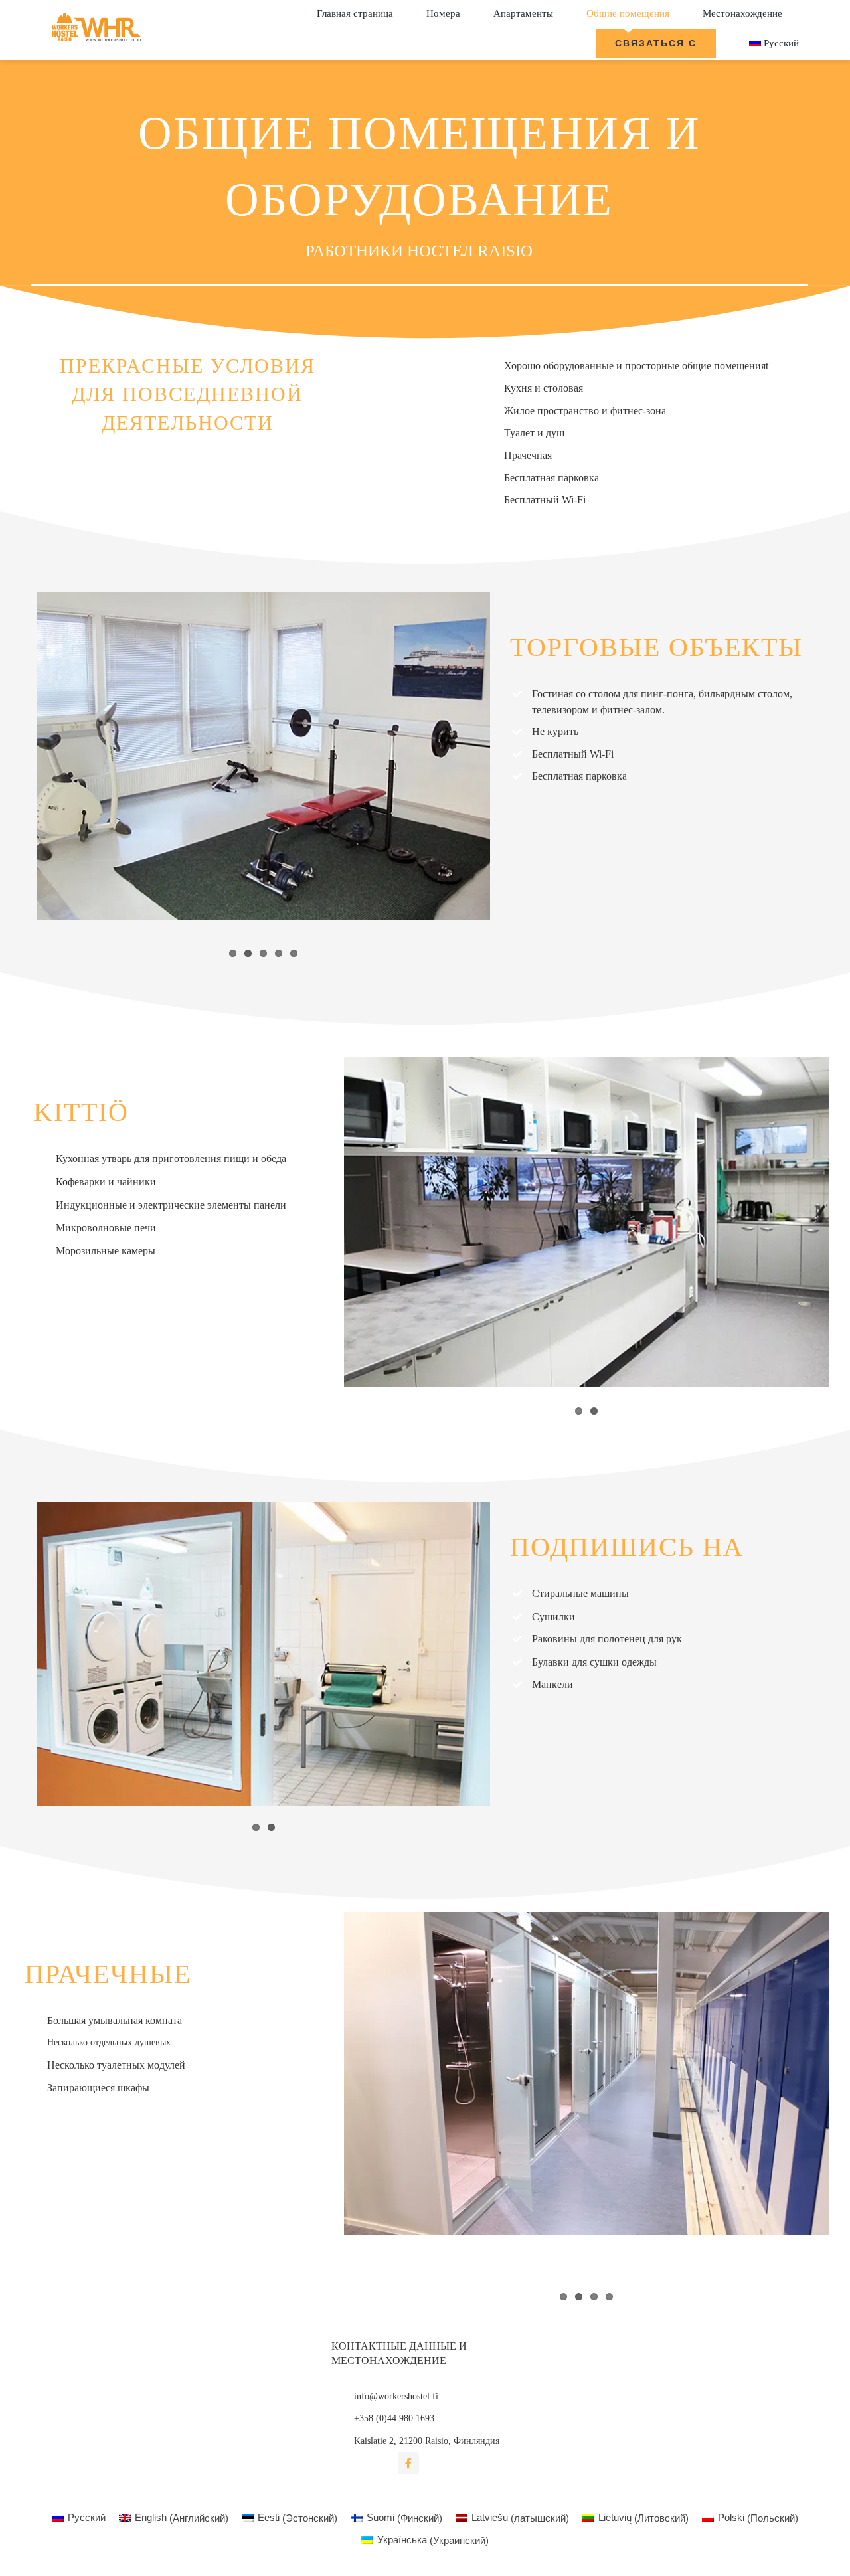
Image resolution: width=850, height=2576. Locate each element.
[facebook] (408, 2463)
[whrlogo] (98, 14)
